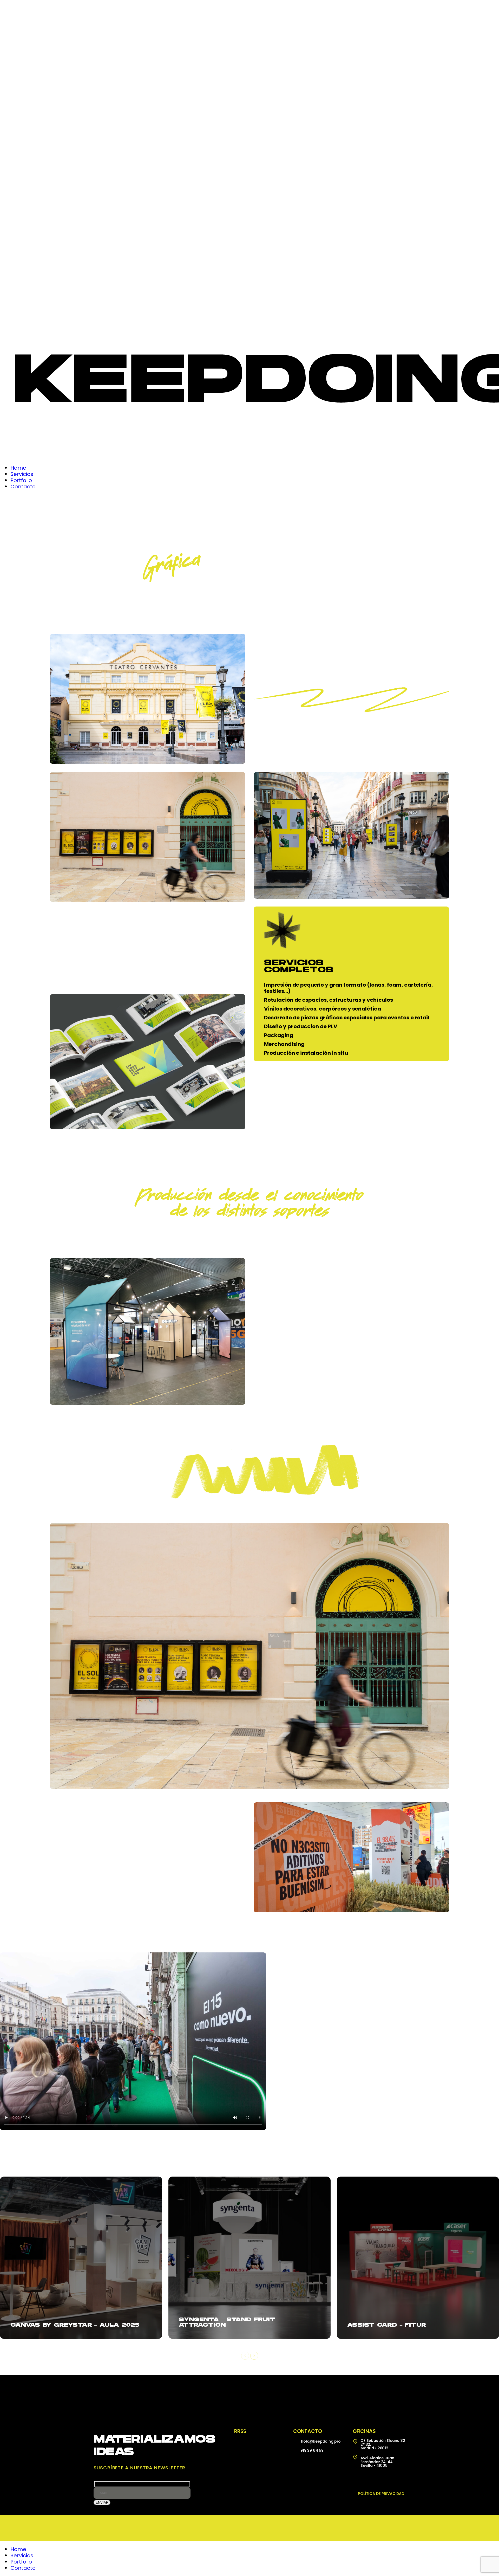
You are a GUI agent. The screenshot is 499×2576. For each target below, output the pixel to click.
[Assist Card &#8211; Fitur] (418, 2258)
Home (18, 2549)
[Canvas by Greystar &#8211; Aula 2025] (81, 2258)
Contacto (23, 2568)
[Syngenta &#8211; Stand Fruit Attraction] (249, 2258)
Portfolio (21, 2562)
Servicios (22, 2555)
